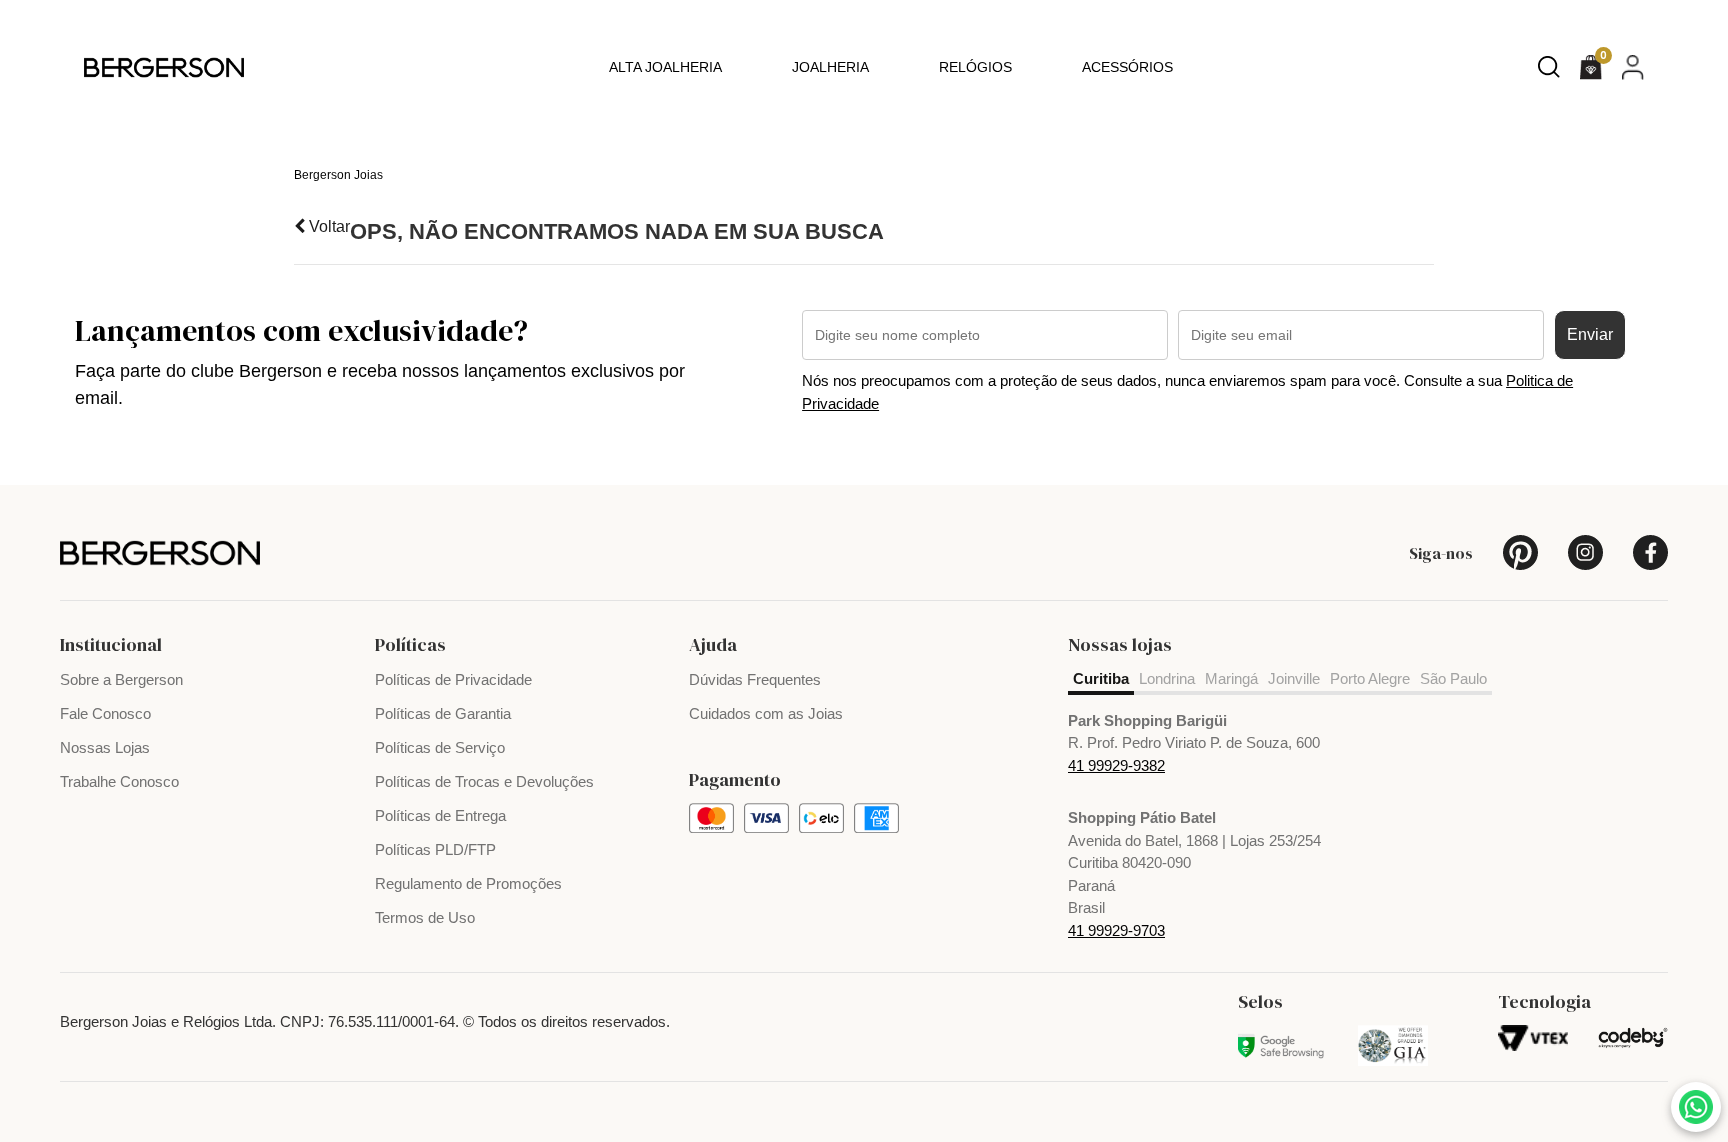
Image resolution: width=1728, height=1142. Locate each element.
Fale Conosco (105, 713)
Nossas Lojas (105, 747)
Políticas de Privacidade (453, 679)
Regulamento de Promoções (468, 883)
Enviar (1590, 334)
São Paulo (1453, 678)
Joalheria (830, 67)
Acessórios (1127, 67)
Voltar (327, 226)
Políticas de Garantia (443, 713)
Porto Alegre (1370, 678)
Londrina (1167, 678)
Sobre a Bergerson (121, 679)
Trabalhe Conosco (119, 781)
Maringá (1231, 678)
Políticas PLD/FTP (435, 849)
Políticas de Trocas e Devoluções (484, 781)
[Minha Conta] (1633, 66)
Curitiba (1101, 678)
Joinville (1294, 678)
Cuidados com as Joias (766, 713)
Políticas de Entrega (440, 815)
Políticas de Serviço (440, 747)
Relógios (975, 67)
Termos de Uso (425, 917)
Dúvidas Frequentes (755, 679)
